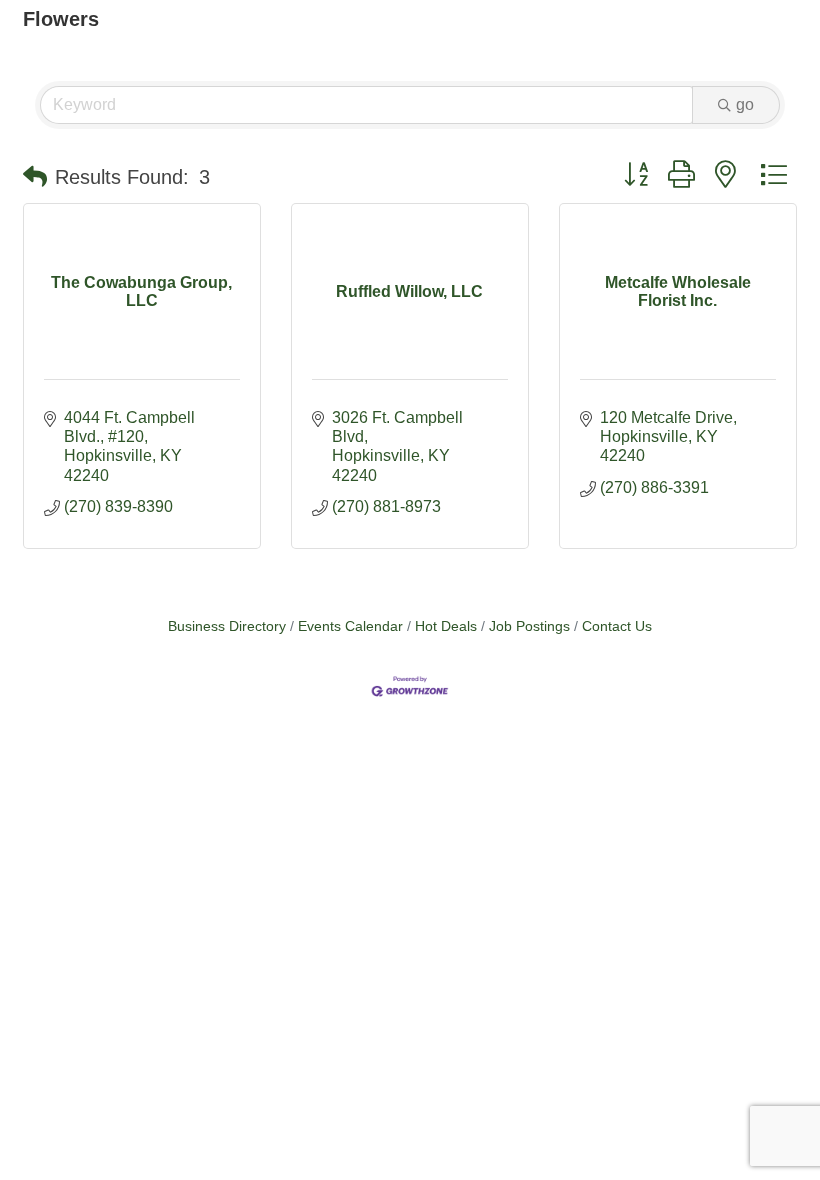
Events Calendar (350, 626)
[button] (35, 177)
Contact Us (617, 626)
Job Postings (529, 626)
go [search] (745, 104)
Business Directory (227, 626)
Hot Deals (446, 626)
